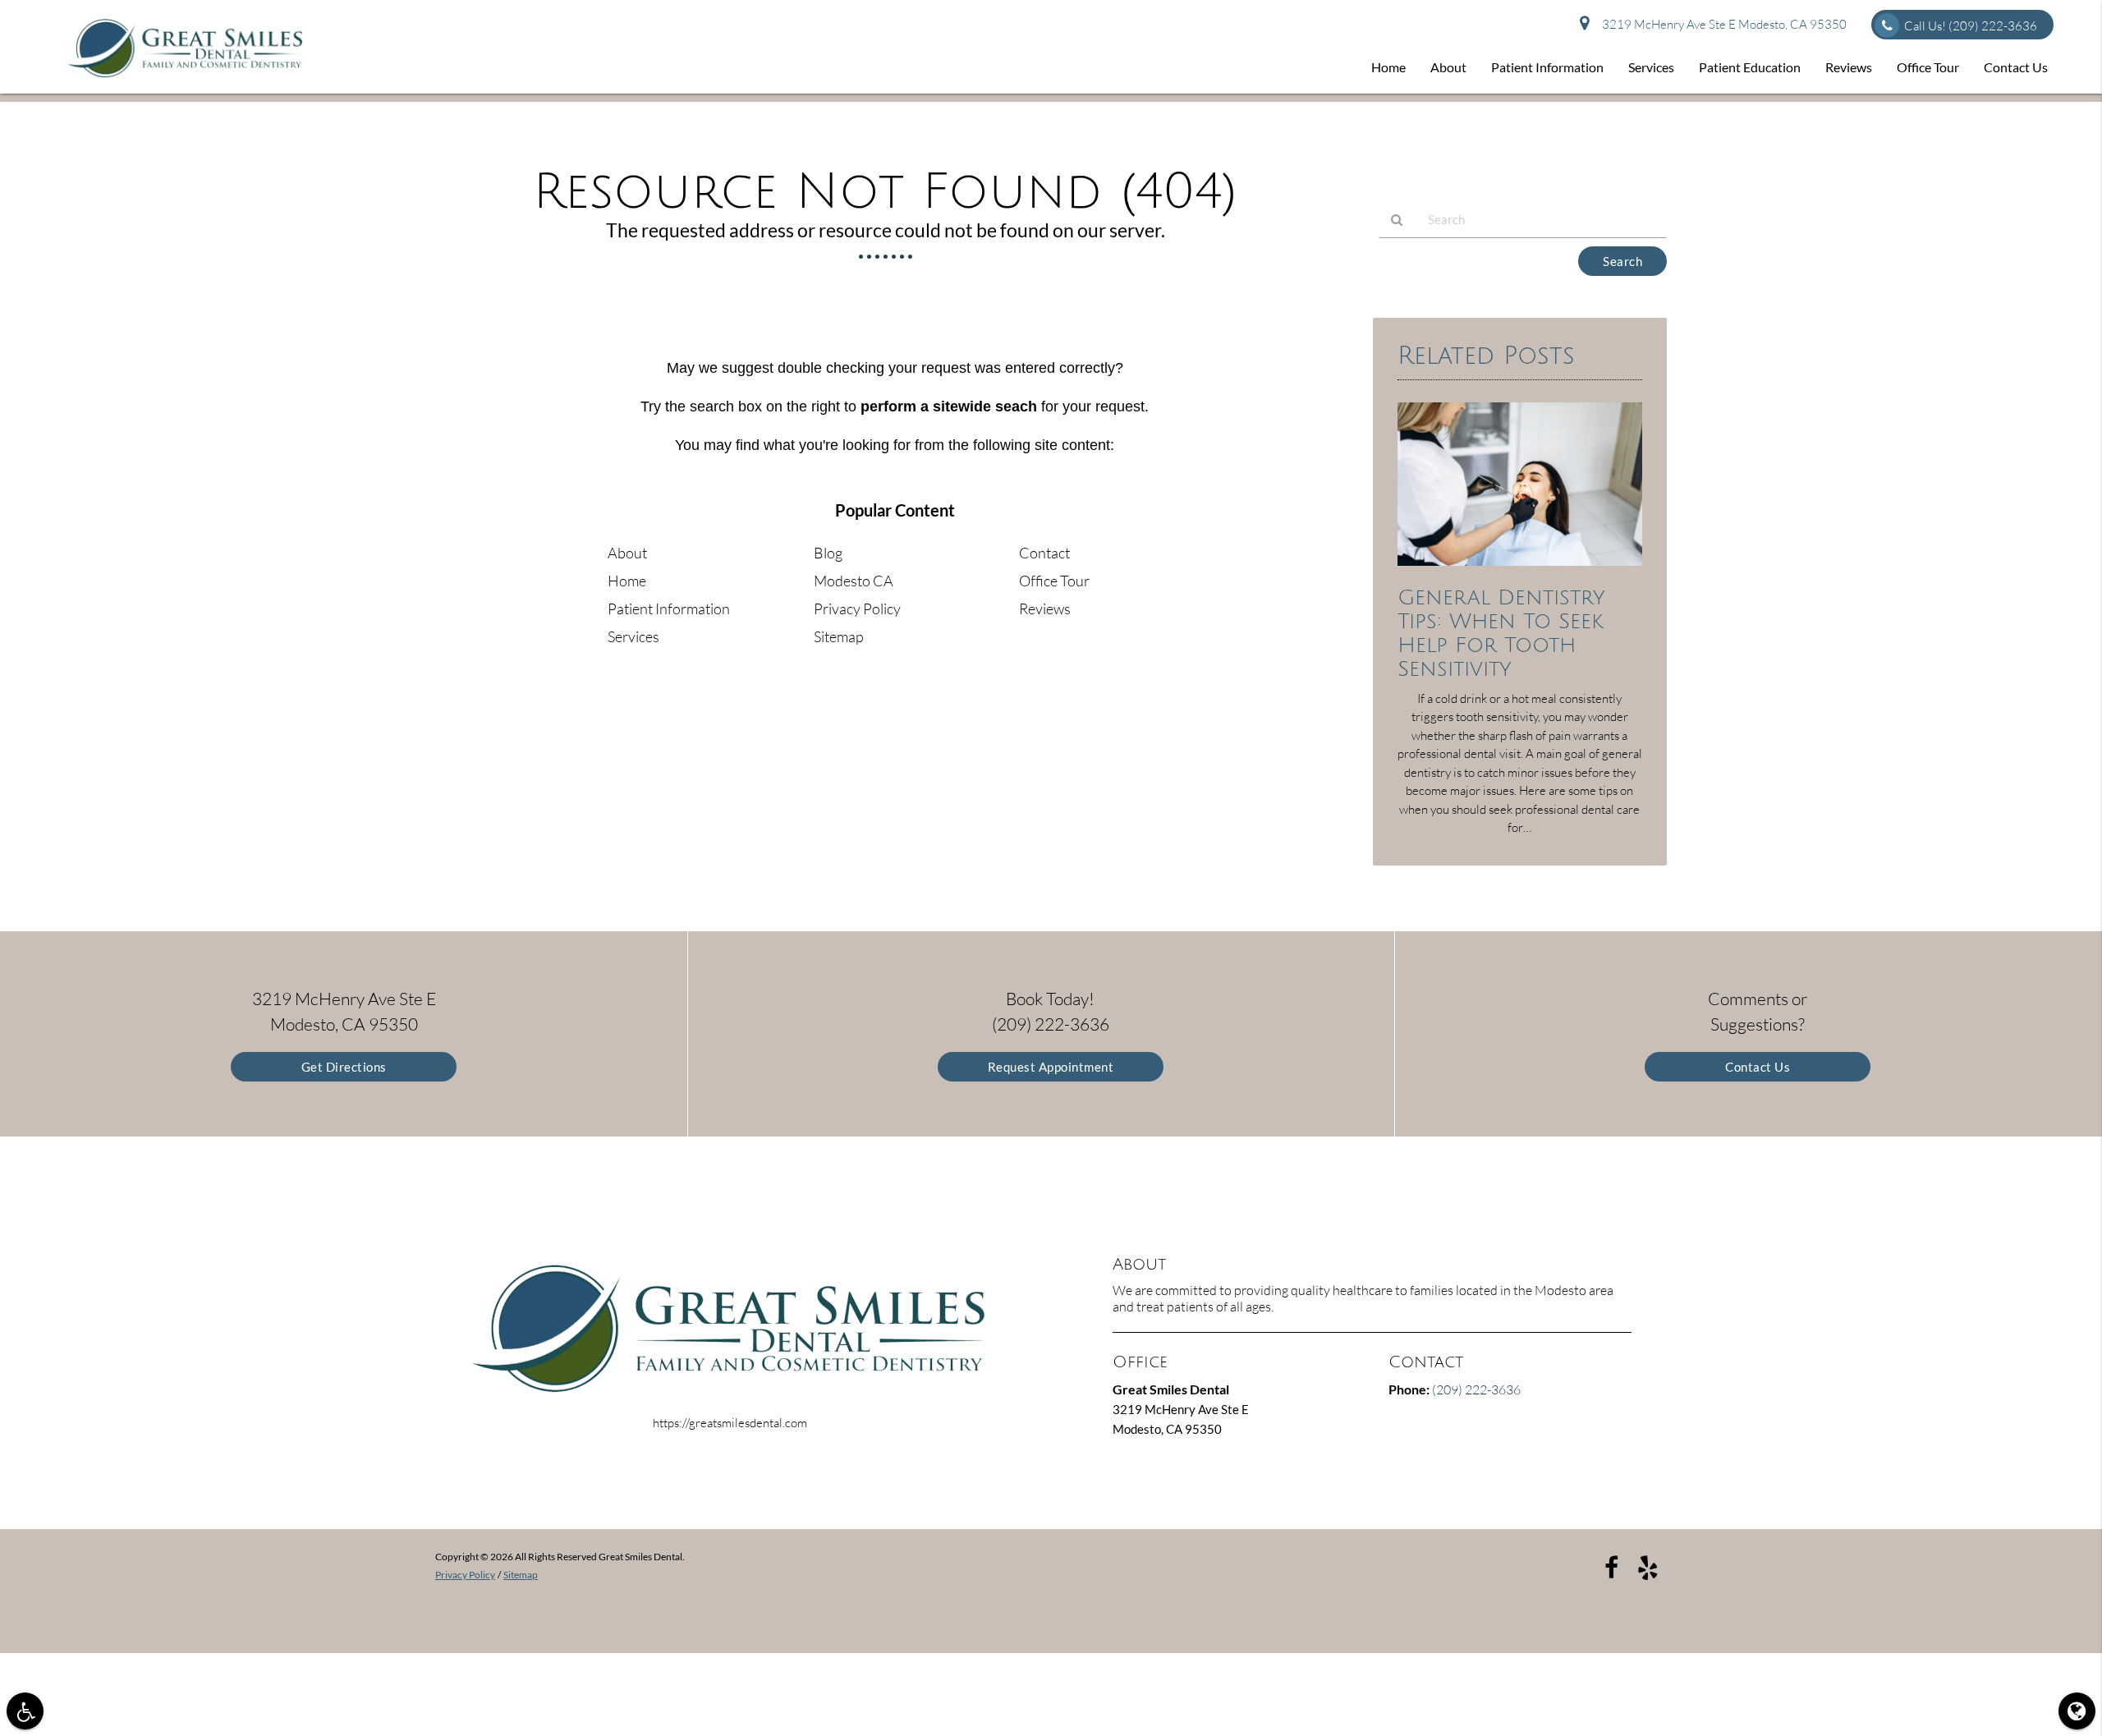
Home (627, 581)
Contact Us (1758, 1067)
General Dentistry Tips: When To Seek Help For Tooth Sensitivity (1501, 633)
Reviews (1045, 609)
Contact (1044, 553)
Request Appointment (1051, 1067)
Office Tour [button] (1928, 67)
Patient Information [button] (1547, 67)
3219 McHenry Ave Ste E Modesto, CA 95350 (1722, 24)
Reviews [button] (1849, 67)
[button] (25, 1711)
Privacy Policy (857, 609)
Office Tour (1054, 581)
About (627, 553)
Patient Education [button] (1750, 67)
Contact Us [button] (2016, 67)
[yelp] (1648, 1567)
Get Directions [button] (344, 1067)
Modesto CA (854, 581)
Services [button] (1651, 67)
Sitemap (839, 636)
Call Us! (1971, 26)
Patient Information (669, 609)
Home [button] (1388, 67)
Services (633, 636)
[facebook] (1611, 1567)
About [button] (1448, 67)
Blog (828, 553)
